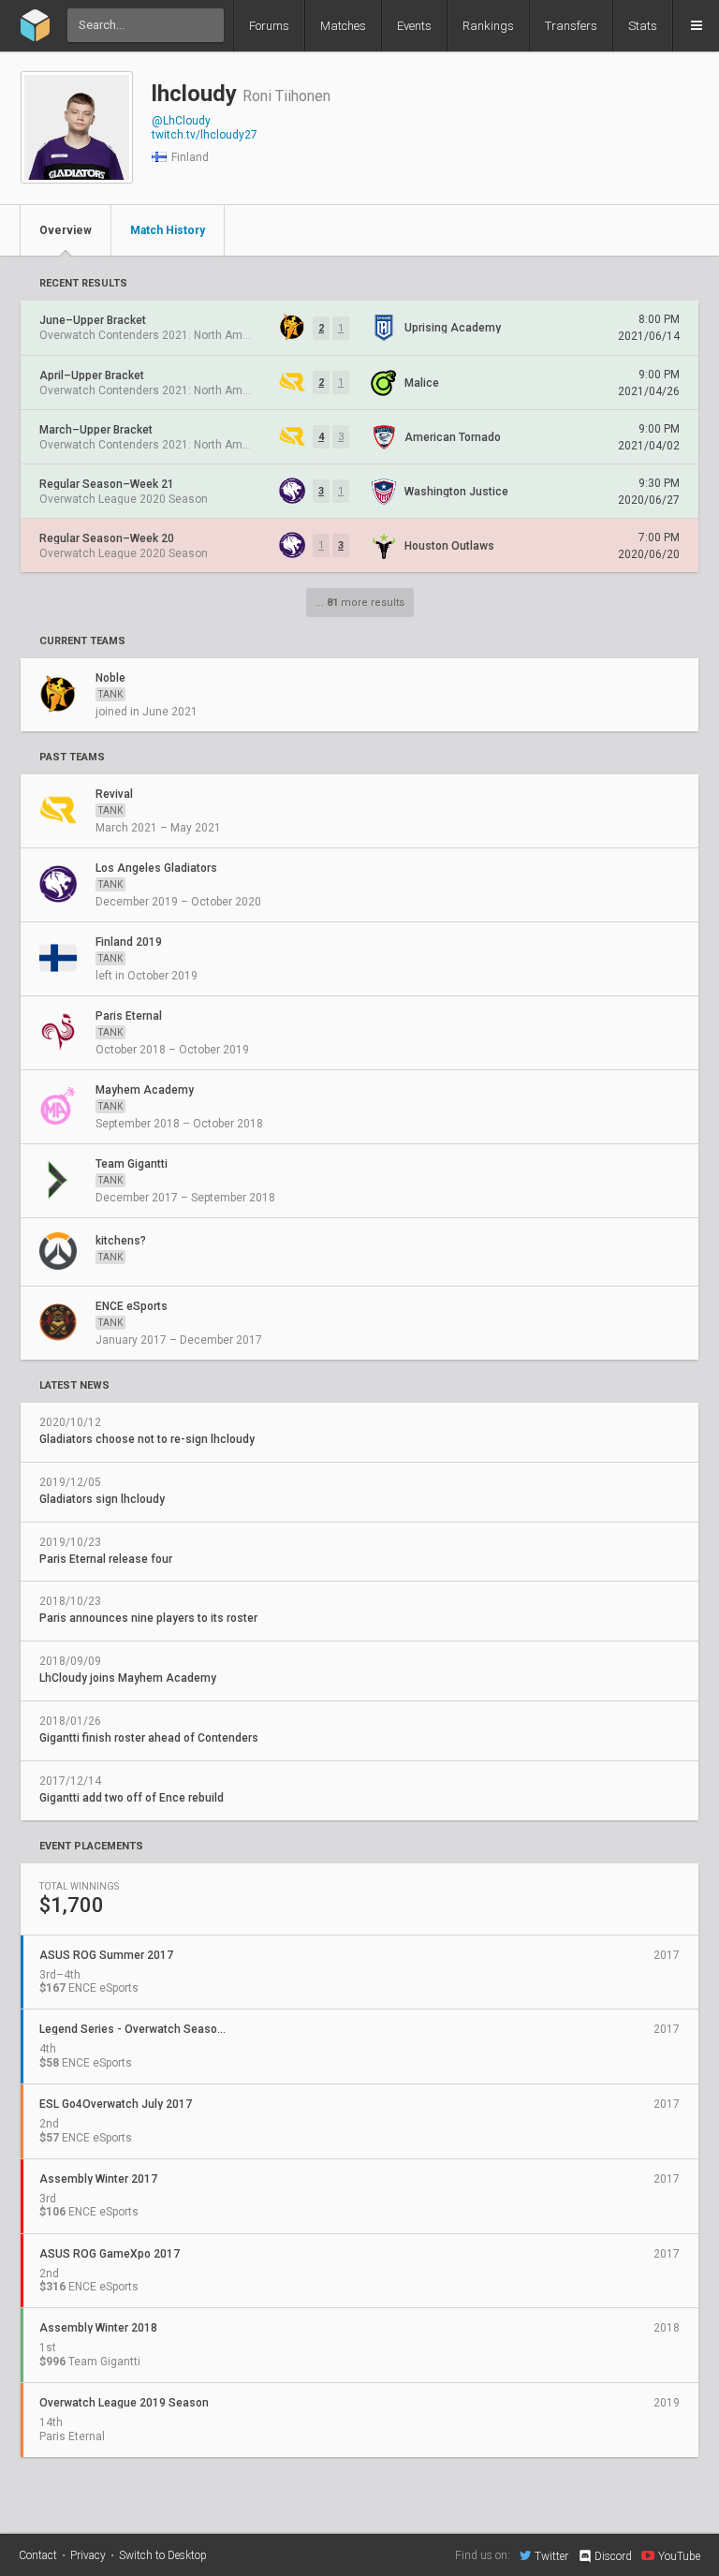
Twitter (551, 2556)
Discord (613, 2556)
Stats (643, 26)
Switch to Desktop (163, 2555)
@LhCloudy (181, 121)
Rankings (488, 26)
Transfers (571, 26)
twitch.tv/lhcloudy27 (205, 135)
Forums (269, 26)
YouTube (679, 2556)
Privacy (88, 2555)
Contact (38, 2555)
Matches (343, 26)
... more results (360, 603)
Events (414, 26)
